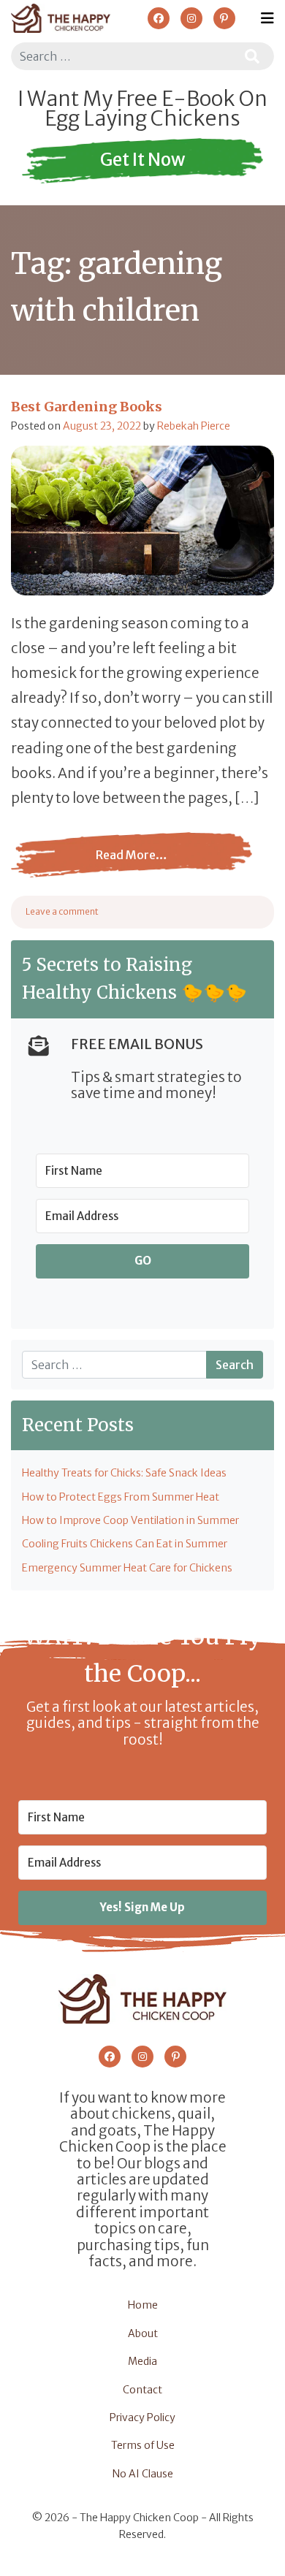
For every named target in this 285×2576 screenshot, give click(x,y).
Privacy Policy (142, 2417)
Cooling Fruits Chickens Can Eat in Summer (125, 1544)
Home (143, 2305)
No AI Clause (143, 2474)
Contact (142, 2390)
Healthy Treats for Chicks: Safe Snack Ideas (124, 1473)
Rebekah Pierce (194, 426)
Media (142, 2361)
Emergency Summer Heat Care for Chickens (127, 1568)
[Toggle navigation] (267, 18)
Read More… (89, 866)
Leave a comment (62, 911)
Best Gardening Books (87, 407)
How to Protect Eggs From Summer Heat (121, 1497)
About (143, 2333)
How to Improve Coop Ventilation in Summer (130, 1520)
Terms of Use (143, 2445)
